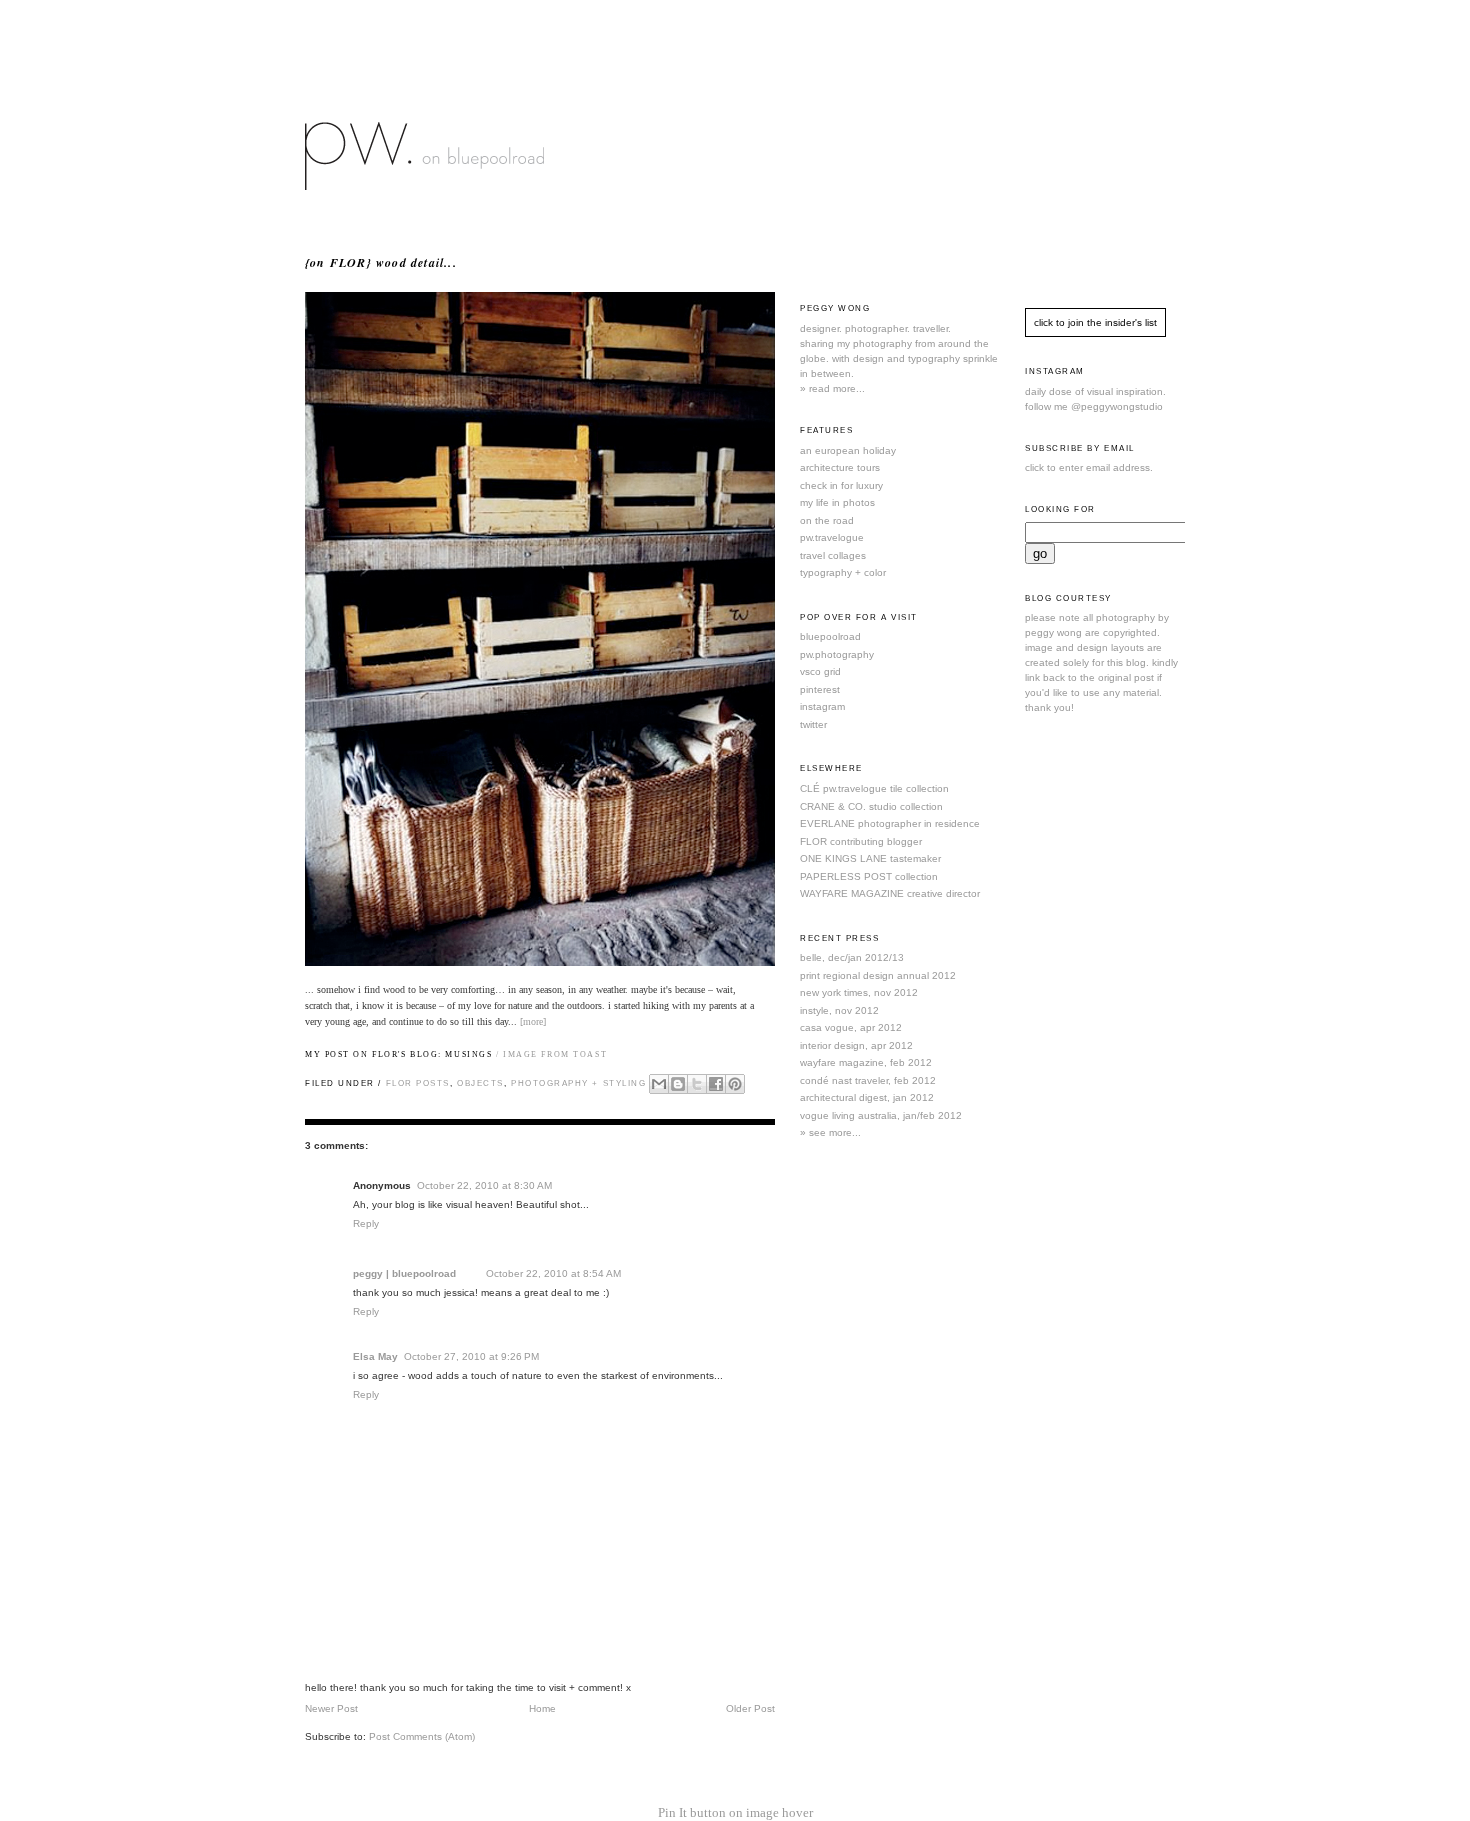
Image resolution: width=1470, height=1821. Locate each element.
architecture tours (840, 467)
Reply (366, 1223)
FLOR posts (418, 1083)
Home (542, 1708)
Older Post (750, 1708)
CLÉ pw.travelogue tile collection (874, 788)
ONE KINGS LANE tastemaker (870, 858)
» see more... (830, 1132)
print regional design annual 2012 (878, 975)
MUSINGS (468, 1054)
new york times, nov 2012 (859, 992)
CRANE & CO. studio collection (871, 806)
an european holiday (848, 450)
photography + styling (578, 1083)
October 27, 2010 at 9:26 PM (471, 1356)
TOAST (590, 1054)
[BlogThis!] (678, 1084)
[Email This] (659, 1084)
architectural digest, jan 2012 (867, 1097)
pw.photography (837, 654)
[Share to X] (697, 1084)
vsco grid (820, 671)
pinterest (820, 689)
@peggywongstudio (1117, 406)
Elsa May (375, 1356)
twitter (813, 724)
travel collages (833, 555)
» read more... (832, 388)
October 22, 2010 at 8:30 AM (484, 1185)
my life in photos (837, 502)
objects (480, 1083)
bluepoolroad (830, 636)
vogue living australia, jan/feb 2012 (881, 1115)
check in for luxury (841, 485)
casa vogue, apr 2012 (851, 1027)
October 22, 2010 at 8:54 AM (553, 1273)
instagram (822, 706)
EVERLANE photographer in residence (890, 823)
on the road (827, 520)
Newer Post (331, 1708)
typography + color (843, 572)
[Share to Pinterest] (735, 1084)
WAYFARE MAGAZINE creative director (890, 893)
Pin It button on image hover (735, 1812)
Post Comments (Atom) (422, 1736)
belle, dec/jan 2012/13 (852, 957)
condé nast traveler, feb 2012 (868, 1080)
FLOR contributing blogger (861, 841)
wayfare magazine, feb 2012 (866, 1062)
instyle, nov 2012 (839, 1010)
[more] (533, 1021)
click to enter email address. (1089, 467)
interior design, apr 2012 (856, 1045)
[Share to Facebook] (716, 1084)
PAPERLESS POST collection (869, 876)
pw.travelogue (832, 537)
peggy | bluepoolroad (404, 1273)
